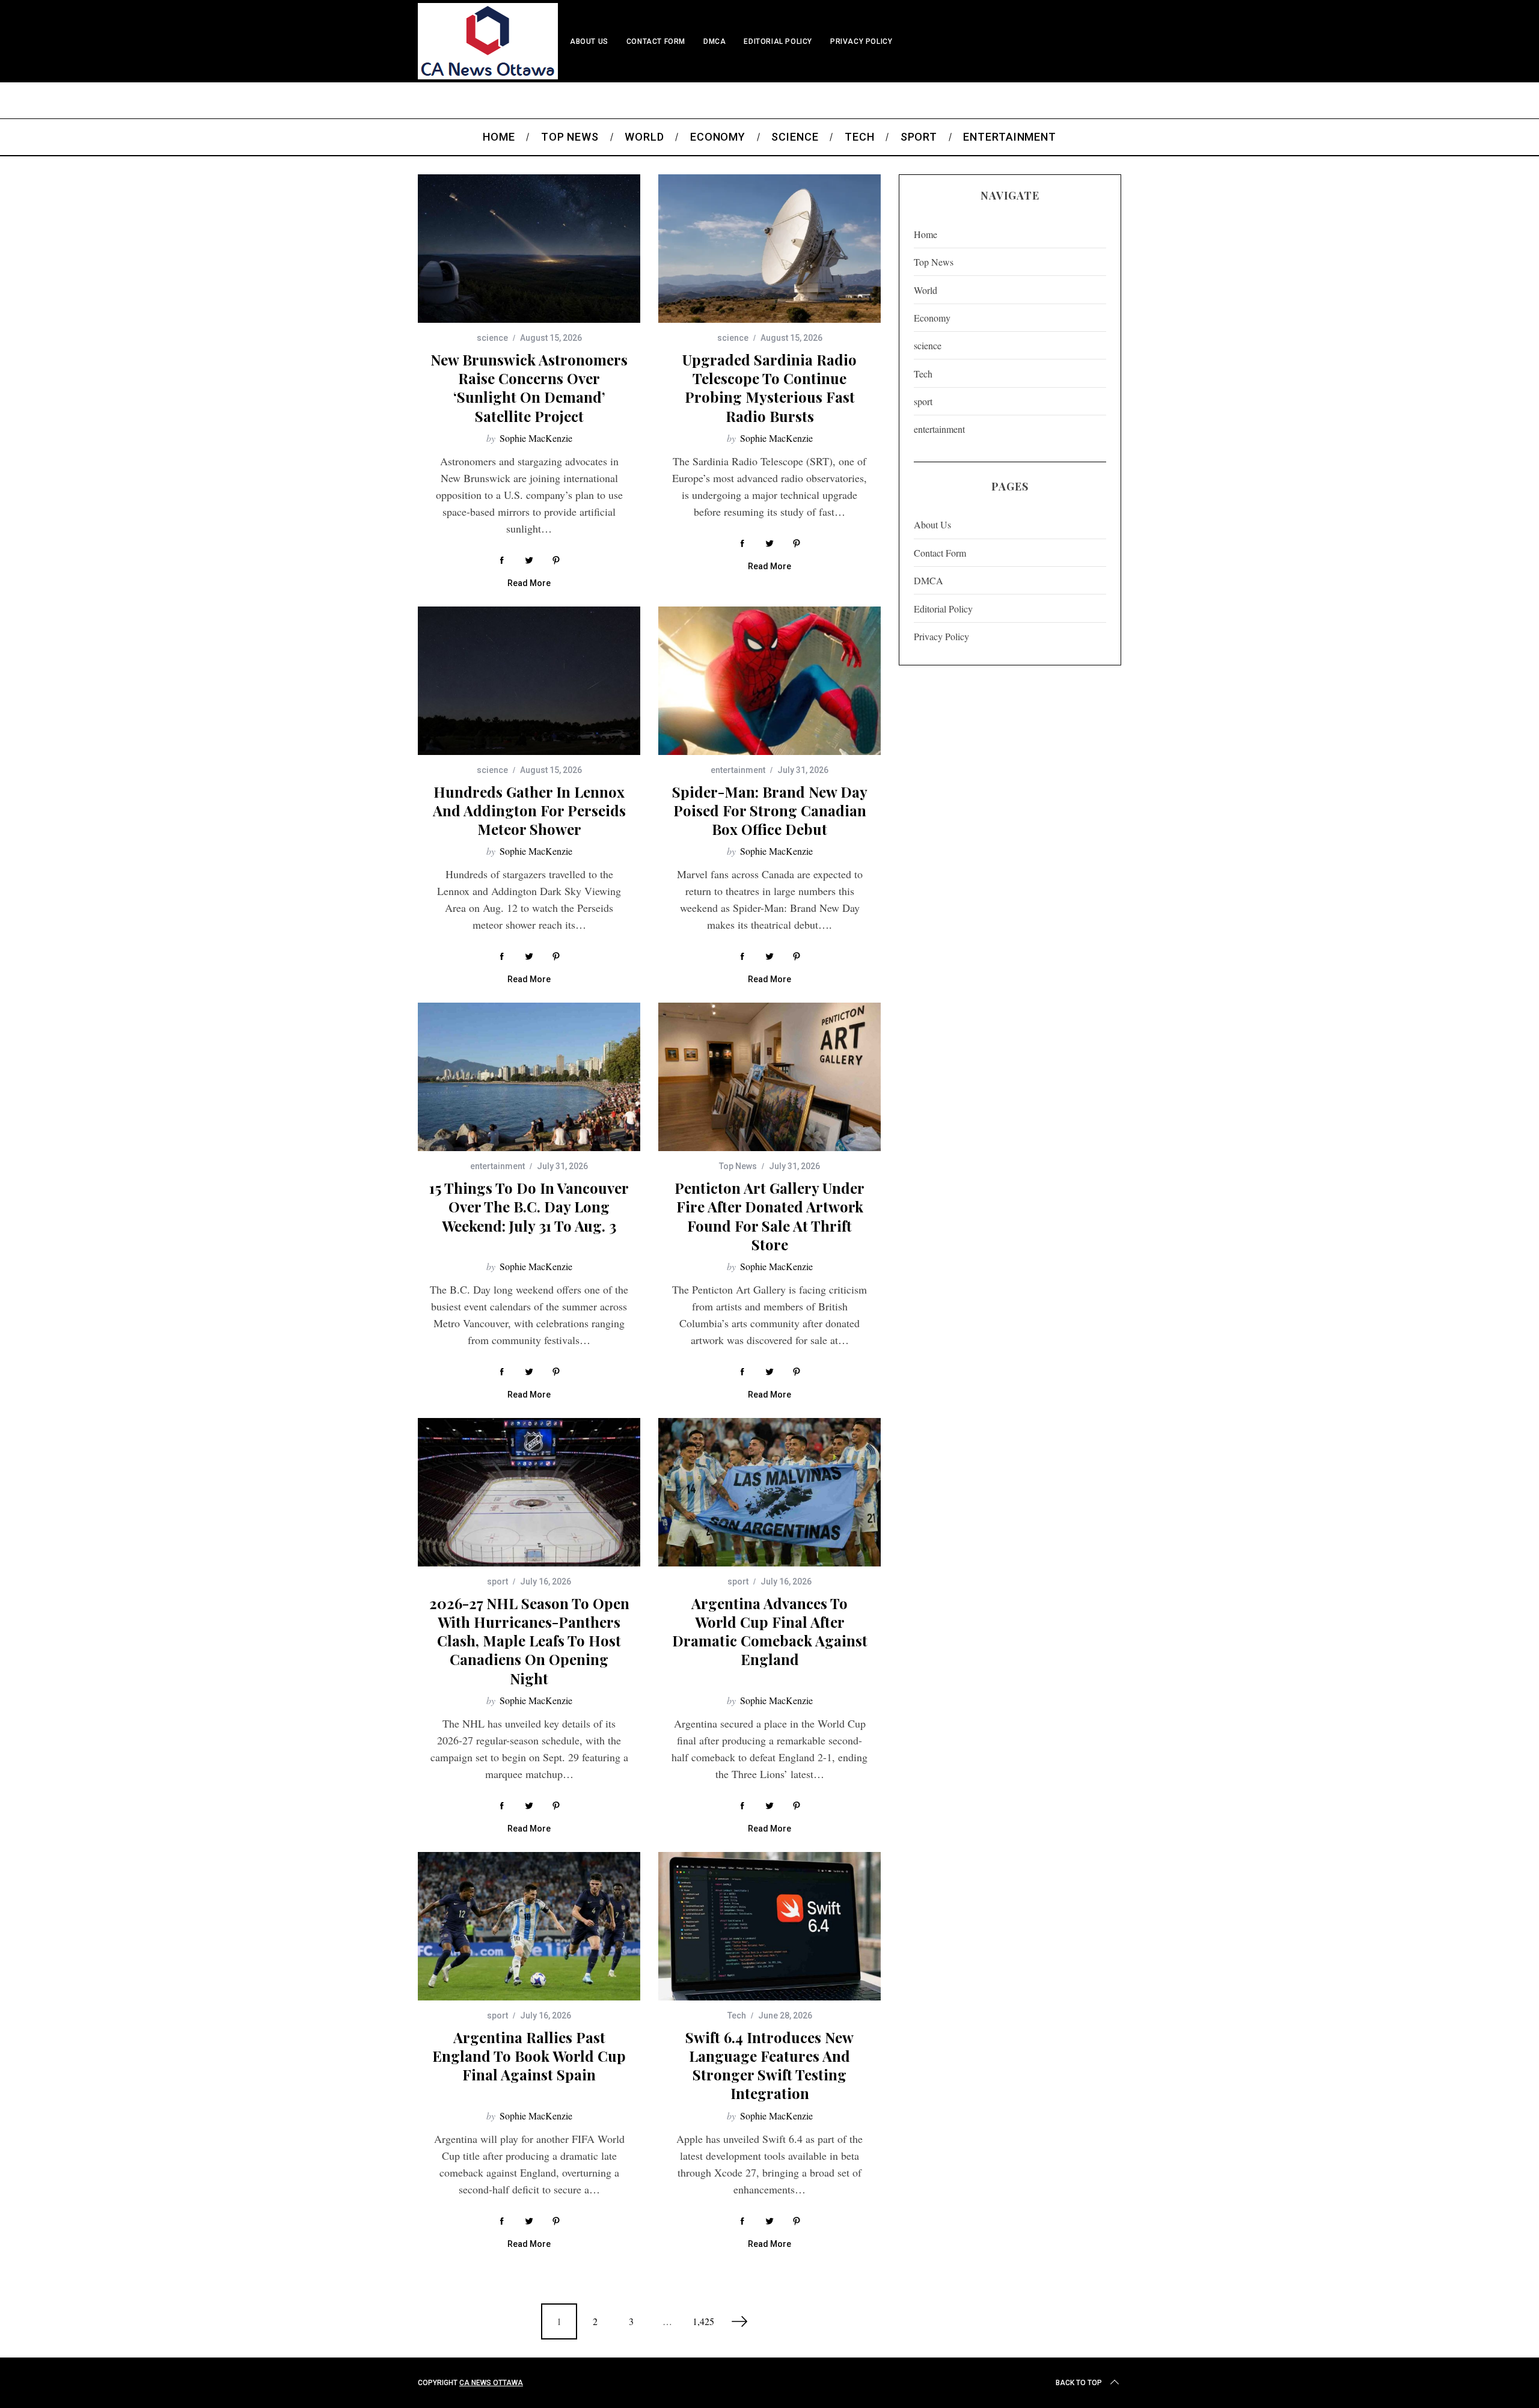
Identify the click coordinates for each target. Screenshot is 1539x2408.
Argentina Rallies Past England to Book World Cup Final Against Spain (529, 2056)
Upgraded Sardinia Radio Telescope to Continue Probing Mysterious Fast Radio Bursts (769, 388)
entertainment (738, 770)
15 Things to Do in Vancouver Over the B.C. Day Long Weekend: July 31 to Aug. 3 (529, 1206)
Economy (932, 318)
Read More (529, 583)
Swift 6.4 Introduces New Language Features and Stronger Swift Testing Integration (769, 2065)
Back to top (1079, 2383)
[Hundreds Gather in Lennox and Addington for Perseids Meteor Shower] (529, 681)
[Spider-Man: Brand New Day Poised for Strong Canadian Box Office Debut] (769, 681)
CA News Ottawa (491, 2383)
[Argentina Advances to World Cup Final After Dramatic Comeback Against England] (769, 1492)
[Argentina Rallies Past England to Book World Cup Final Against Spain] (529, 1926)
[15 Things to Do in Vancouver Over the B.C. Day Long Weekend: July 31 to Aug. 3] (529, 1077)
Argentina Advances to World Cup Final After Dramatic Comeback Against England (770, 1631)
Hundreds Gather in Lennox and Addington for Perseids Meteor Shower (529, 810)
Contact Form (656, 41)
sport (497, 1581)
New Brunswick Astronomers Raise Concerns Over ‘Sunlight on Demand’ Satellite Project (529, 388)
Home (926, 234)
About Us (589, 41)
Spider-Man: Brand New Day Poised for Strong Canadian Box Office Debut (770, 810)
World (926, 290)
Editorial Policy (778, 41)
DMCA (714, 41)
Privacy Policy (861, 41)
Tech (737, 2015)
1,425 (703, 2321)
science (492, 338)
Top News (738, 1166)
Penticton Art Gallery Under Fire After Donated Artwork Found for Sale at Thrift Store (769, 1216)
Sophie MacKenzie (536, 438)
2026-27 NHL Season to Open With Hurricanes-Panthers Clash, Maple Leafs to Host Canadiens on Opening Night (529, 1641)
